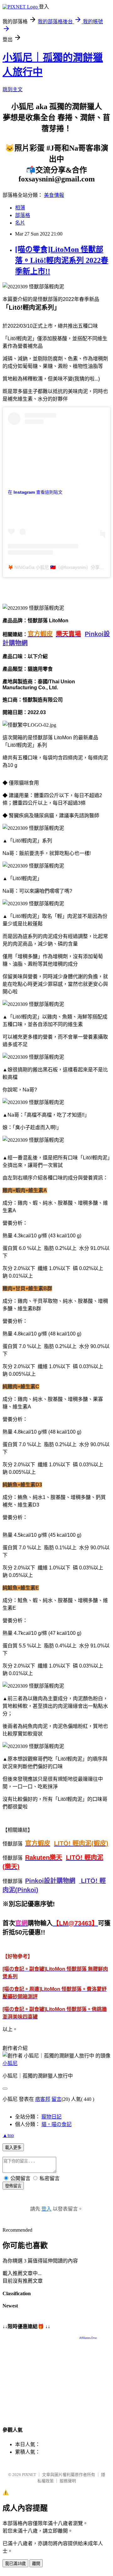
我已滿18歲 (15, 2564)
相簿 (20, 208)
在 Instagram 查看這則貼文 (35, 492)
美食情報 (54, 195)
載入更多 (13, 2148)
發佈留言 (13, 2186)
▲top (8, 2135)
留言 (56, 2099)
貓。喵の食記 (56, 2124)
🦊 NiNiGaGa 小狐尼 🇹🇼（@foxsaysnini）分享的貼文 (60, 567)
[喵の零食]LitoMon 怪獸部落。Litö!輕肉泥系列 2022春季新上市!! (62, 260)
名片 (20, 223)
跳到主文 (13, 89)
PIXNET (29, 2475)
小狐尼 (10, 2063)
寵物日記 (51, 2117)
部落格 (23, 215)
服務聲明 (68, 2481)
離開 (36, 2564)
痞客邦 (43, 2099)
